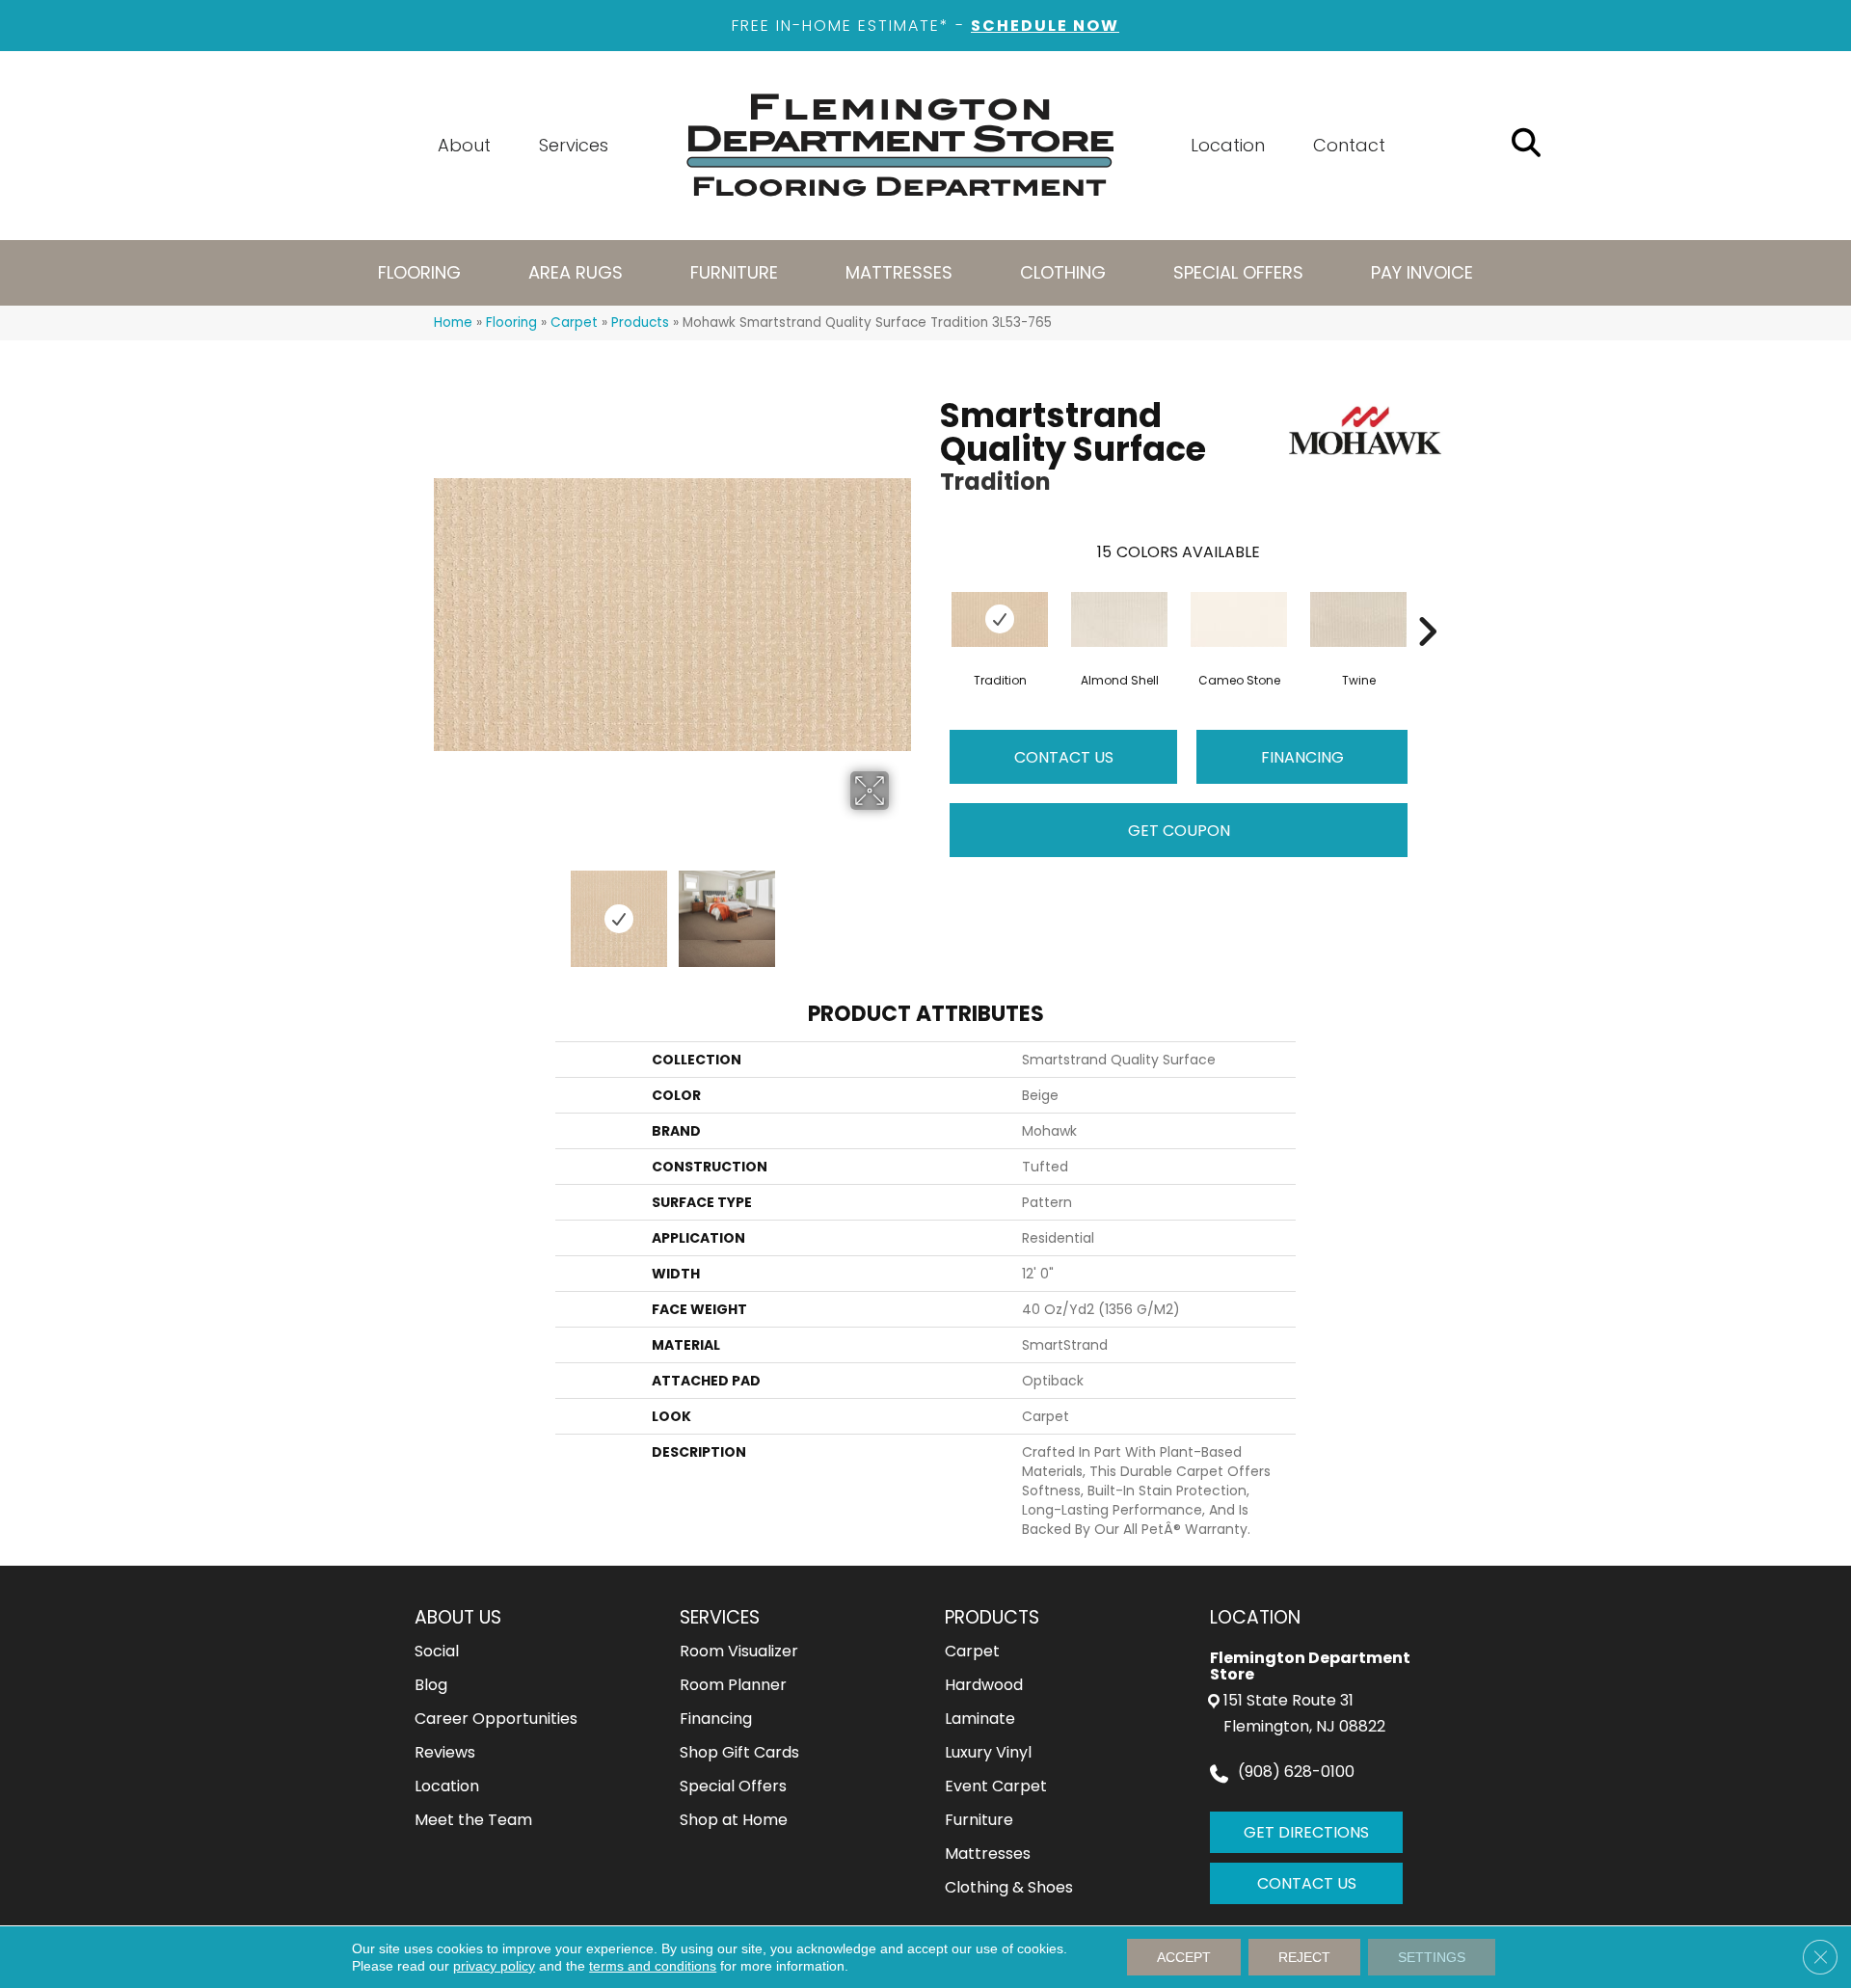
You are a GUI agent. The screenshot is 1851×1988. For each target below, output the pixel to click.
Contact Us (1064, 757)
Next (901, 909)
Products (640, 322)
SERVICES (720, 1617)
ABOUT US (458, 1617)
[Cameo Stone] (1239, 619)
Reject (1304, 1957)
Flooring (511, 322)
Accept (1184, 1957)
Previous (443, 909)
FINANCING (1302, 757)
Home (453, 322)
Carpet (574, 322)
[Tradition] (1000, 619)
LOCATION (1255, 1617)
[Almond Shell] (1119, 619)
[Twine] (1358, 619)
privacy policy (494, 1966)
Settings (1432, 1957)
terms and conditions (653, 1966)
